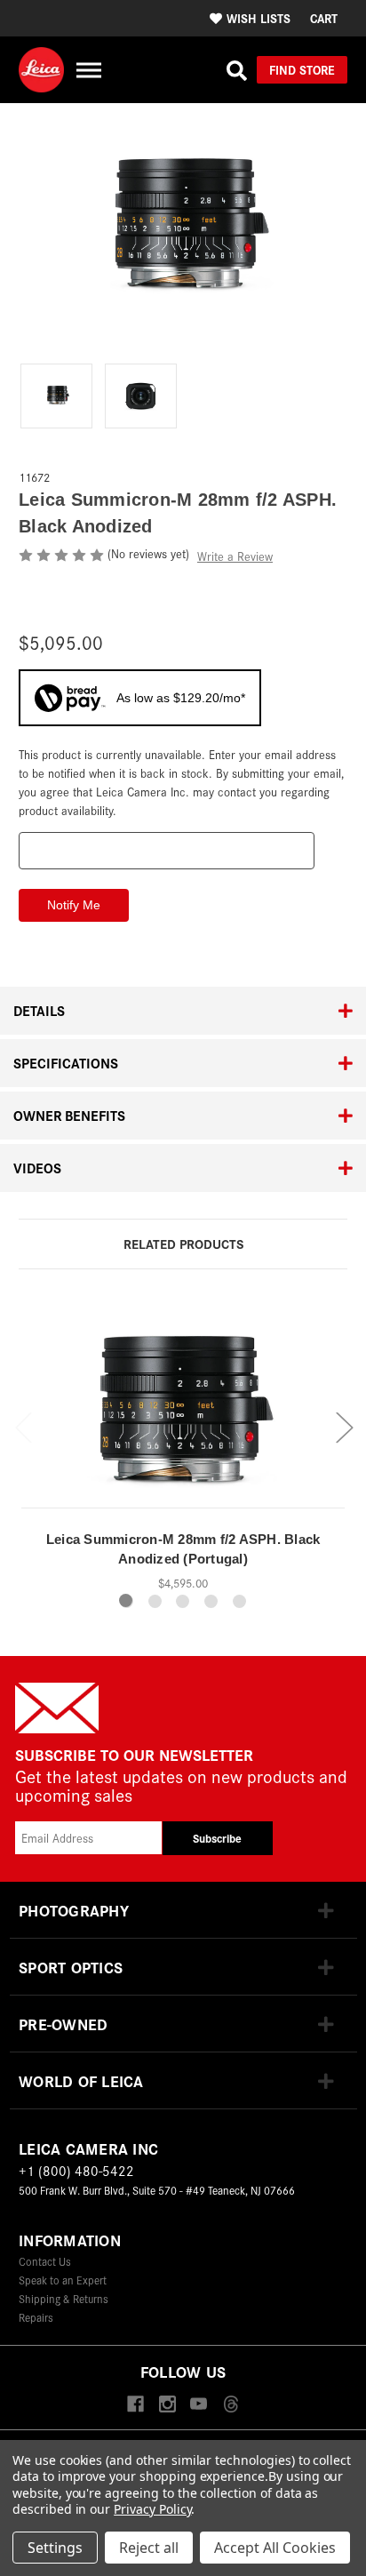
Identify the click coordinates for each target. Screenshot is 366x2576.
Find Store (302, 69)
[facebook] (135, 2405)
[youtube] (199, 2405)
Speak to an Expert (63, 2280)
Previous (23, 1426)
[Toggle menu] (88, 70)
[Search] (237, 70)
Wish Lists (259, 18)
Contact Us (45, 2261)
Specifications (66, 1063)
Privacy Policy (152, 2509)
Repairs (36, 2317)
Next (344, 1426)
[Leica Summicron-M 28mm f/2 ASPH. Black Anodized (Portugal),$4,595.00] (183, 1404)
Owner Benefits (69, 1115)
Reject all (149, 2548)
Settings (55, 2548)
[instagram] (167, 2405)
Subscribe (217, 1838)
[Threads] (231, 2405)
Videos (37, 1168)
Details (39, 1010)
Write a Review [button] (235, 556)
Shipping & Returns (64, 2298)
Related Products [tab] (183, 1243)
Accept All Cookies (275, 2548)
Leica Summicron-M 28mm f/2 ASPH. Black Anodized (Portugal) (183, 1549)
